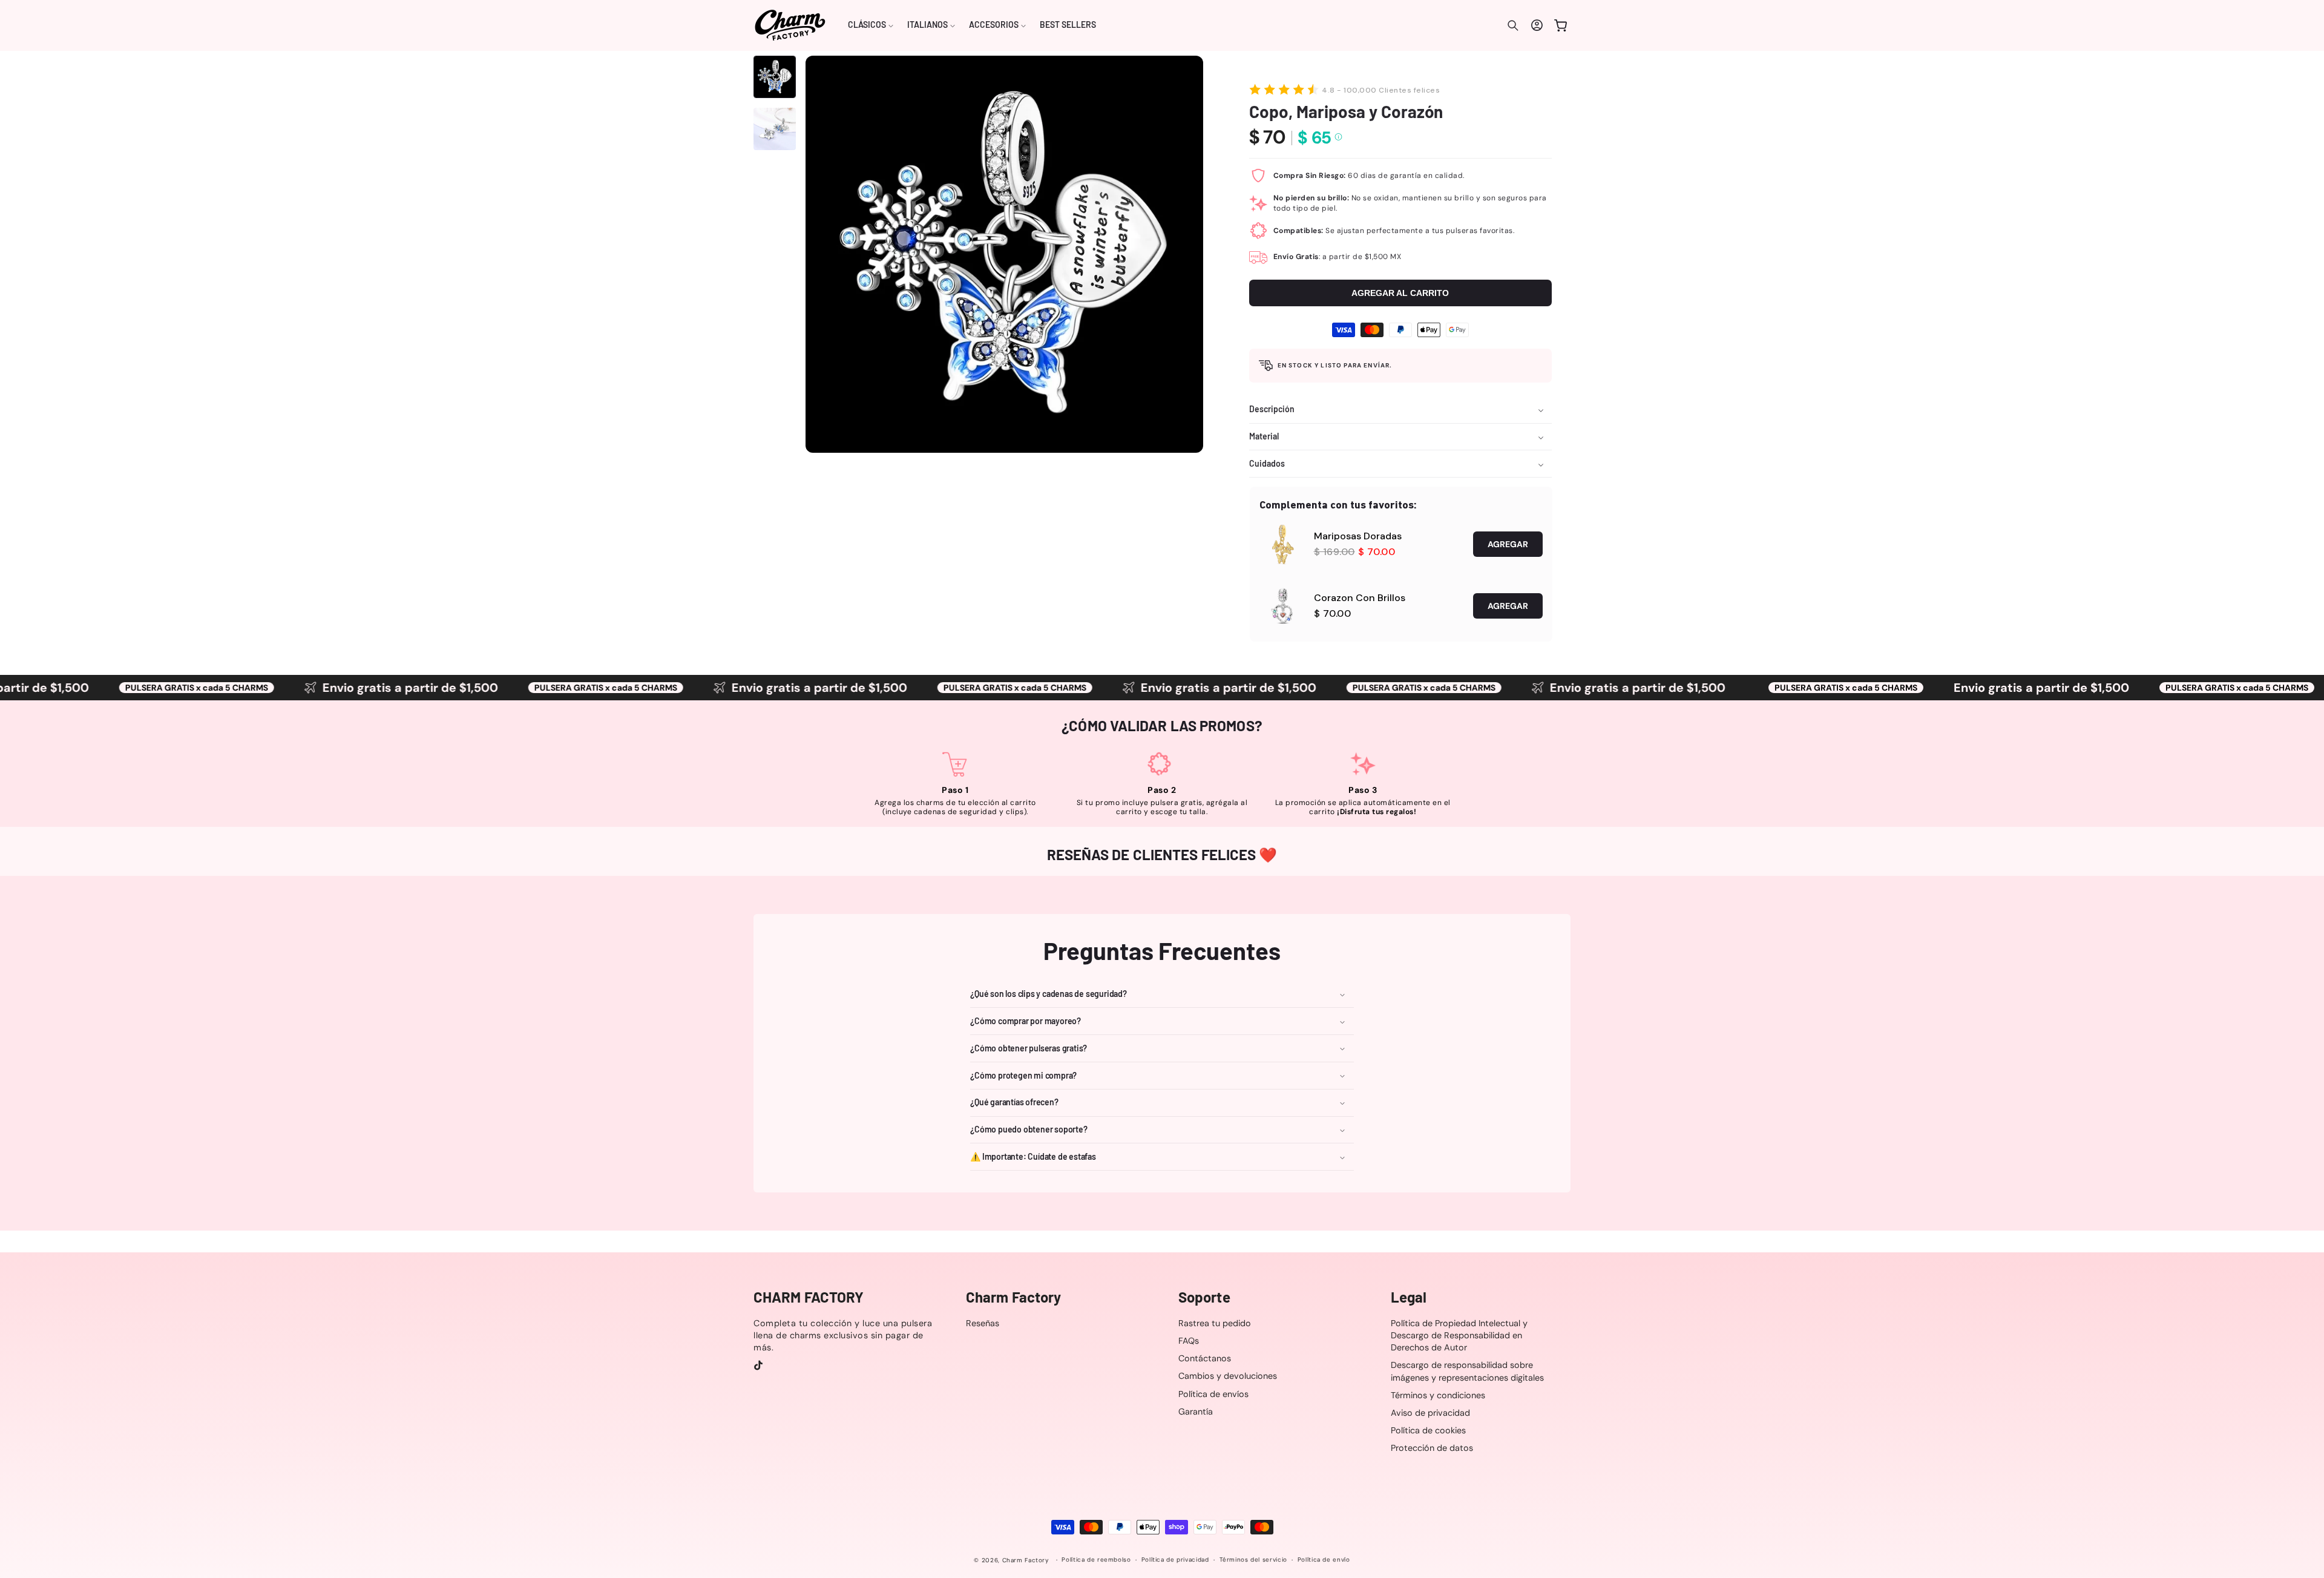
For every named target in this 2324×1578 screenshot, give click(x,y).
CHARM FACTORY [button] (809, 1297)
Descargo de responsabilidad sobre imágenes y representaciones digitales (1467, 1372)
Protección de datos (1432, 1448)
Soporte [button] (1204, 1297)
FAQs (1189, 1341)
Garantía (1196, 1412)
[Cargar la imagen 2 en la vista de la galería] (775, 129)
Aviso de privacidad (1430, 1413)
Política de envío (1324, 1560)
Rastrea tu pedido (1215, 1323)
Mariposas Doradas (1358, 536)
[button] (871, 25)
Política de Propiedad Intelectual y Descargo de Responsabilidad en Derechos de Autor (1459, 1335)
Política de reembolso (1096, 1560)
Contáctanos (1205, 1358)
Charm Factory (1026, 1560)
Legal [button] (1409, 1297)
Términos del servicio (1253, 1560)
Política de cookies (1428, 1430)
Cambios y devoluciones (1228, 1376)
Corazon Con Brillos (1360, 598)
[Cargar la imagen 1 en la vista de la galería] (775, 77)
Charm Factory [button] (1013, 1297)
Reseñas (983, 1323)
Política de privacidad (1175, 1560)
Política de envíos (1213, 1394)
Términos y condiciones (1438, 1395)
